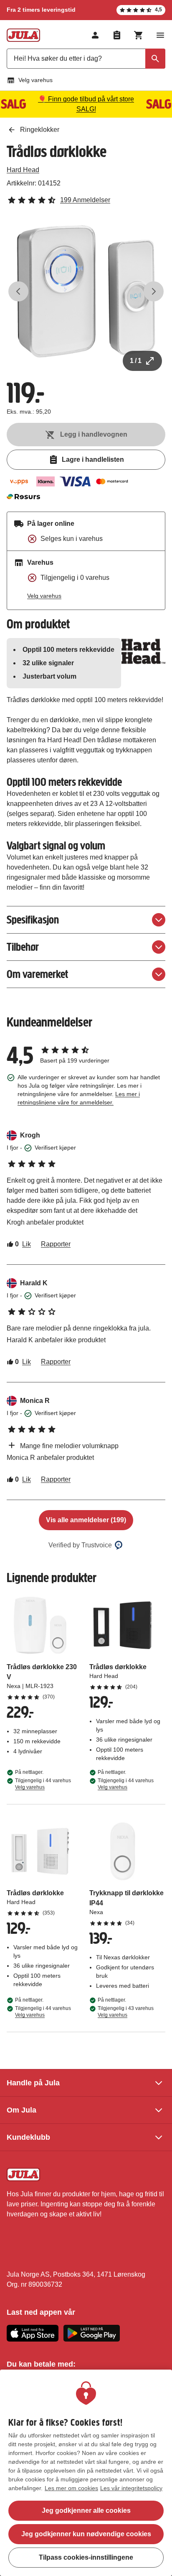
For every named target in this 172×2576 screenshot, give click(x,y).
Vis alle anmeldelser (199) (86, 1520)
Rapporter (56, 1244)
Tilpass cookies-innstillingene (86, 2557)
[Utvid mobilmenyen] (160, 35)
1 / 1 (136, 361)
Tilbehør (23, 947)
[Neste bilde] (154, 291)
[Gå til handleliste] (117, 35)
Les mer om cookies (71, 2488)
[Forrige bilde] (18, 291)
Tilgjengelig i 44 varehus (43, 1784)
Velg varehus (35, 80)
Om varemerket (37, 974)
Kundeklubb (28, 2137)
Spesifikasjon (33, 920)
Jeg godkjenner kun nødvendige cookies (86, 2534)
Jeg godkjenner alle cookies (86, 2510)
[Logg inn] (95, 35)
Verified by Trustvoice (80, 1545)
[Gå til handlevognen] (139, 35)
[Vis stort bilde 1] (86, 291)
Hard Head (23, 170)
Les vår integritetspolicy (131, 2488)
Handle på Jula (33, 2083)
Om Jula (21, 2110)
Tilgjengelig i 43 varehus (126, 2012)
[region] (86, 2473)
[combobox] (86, 59)
